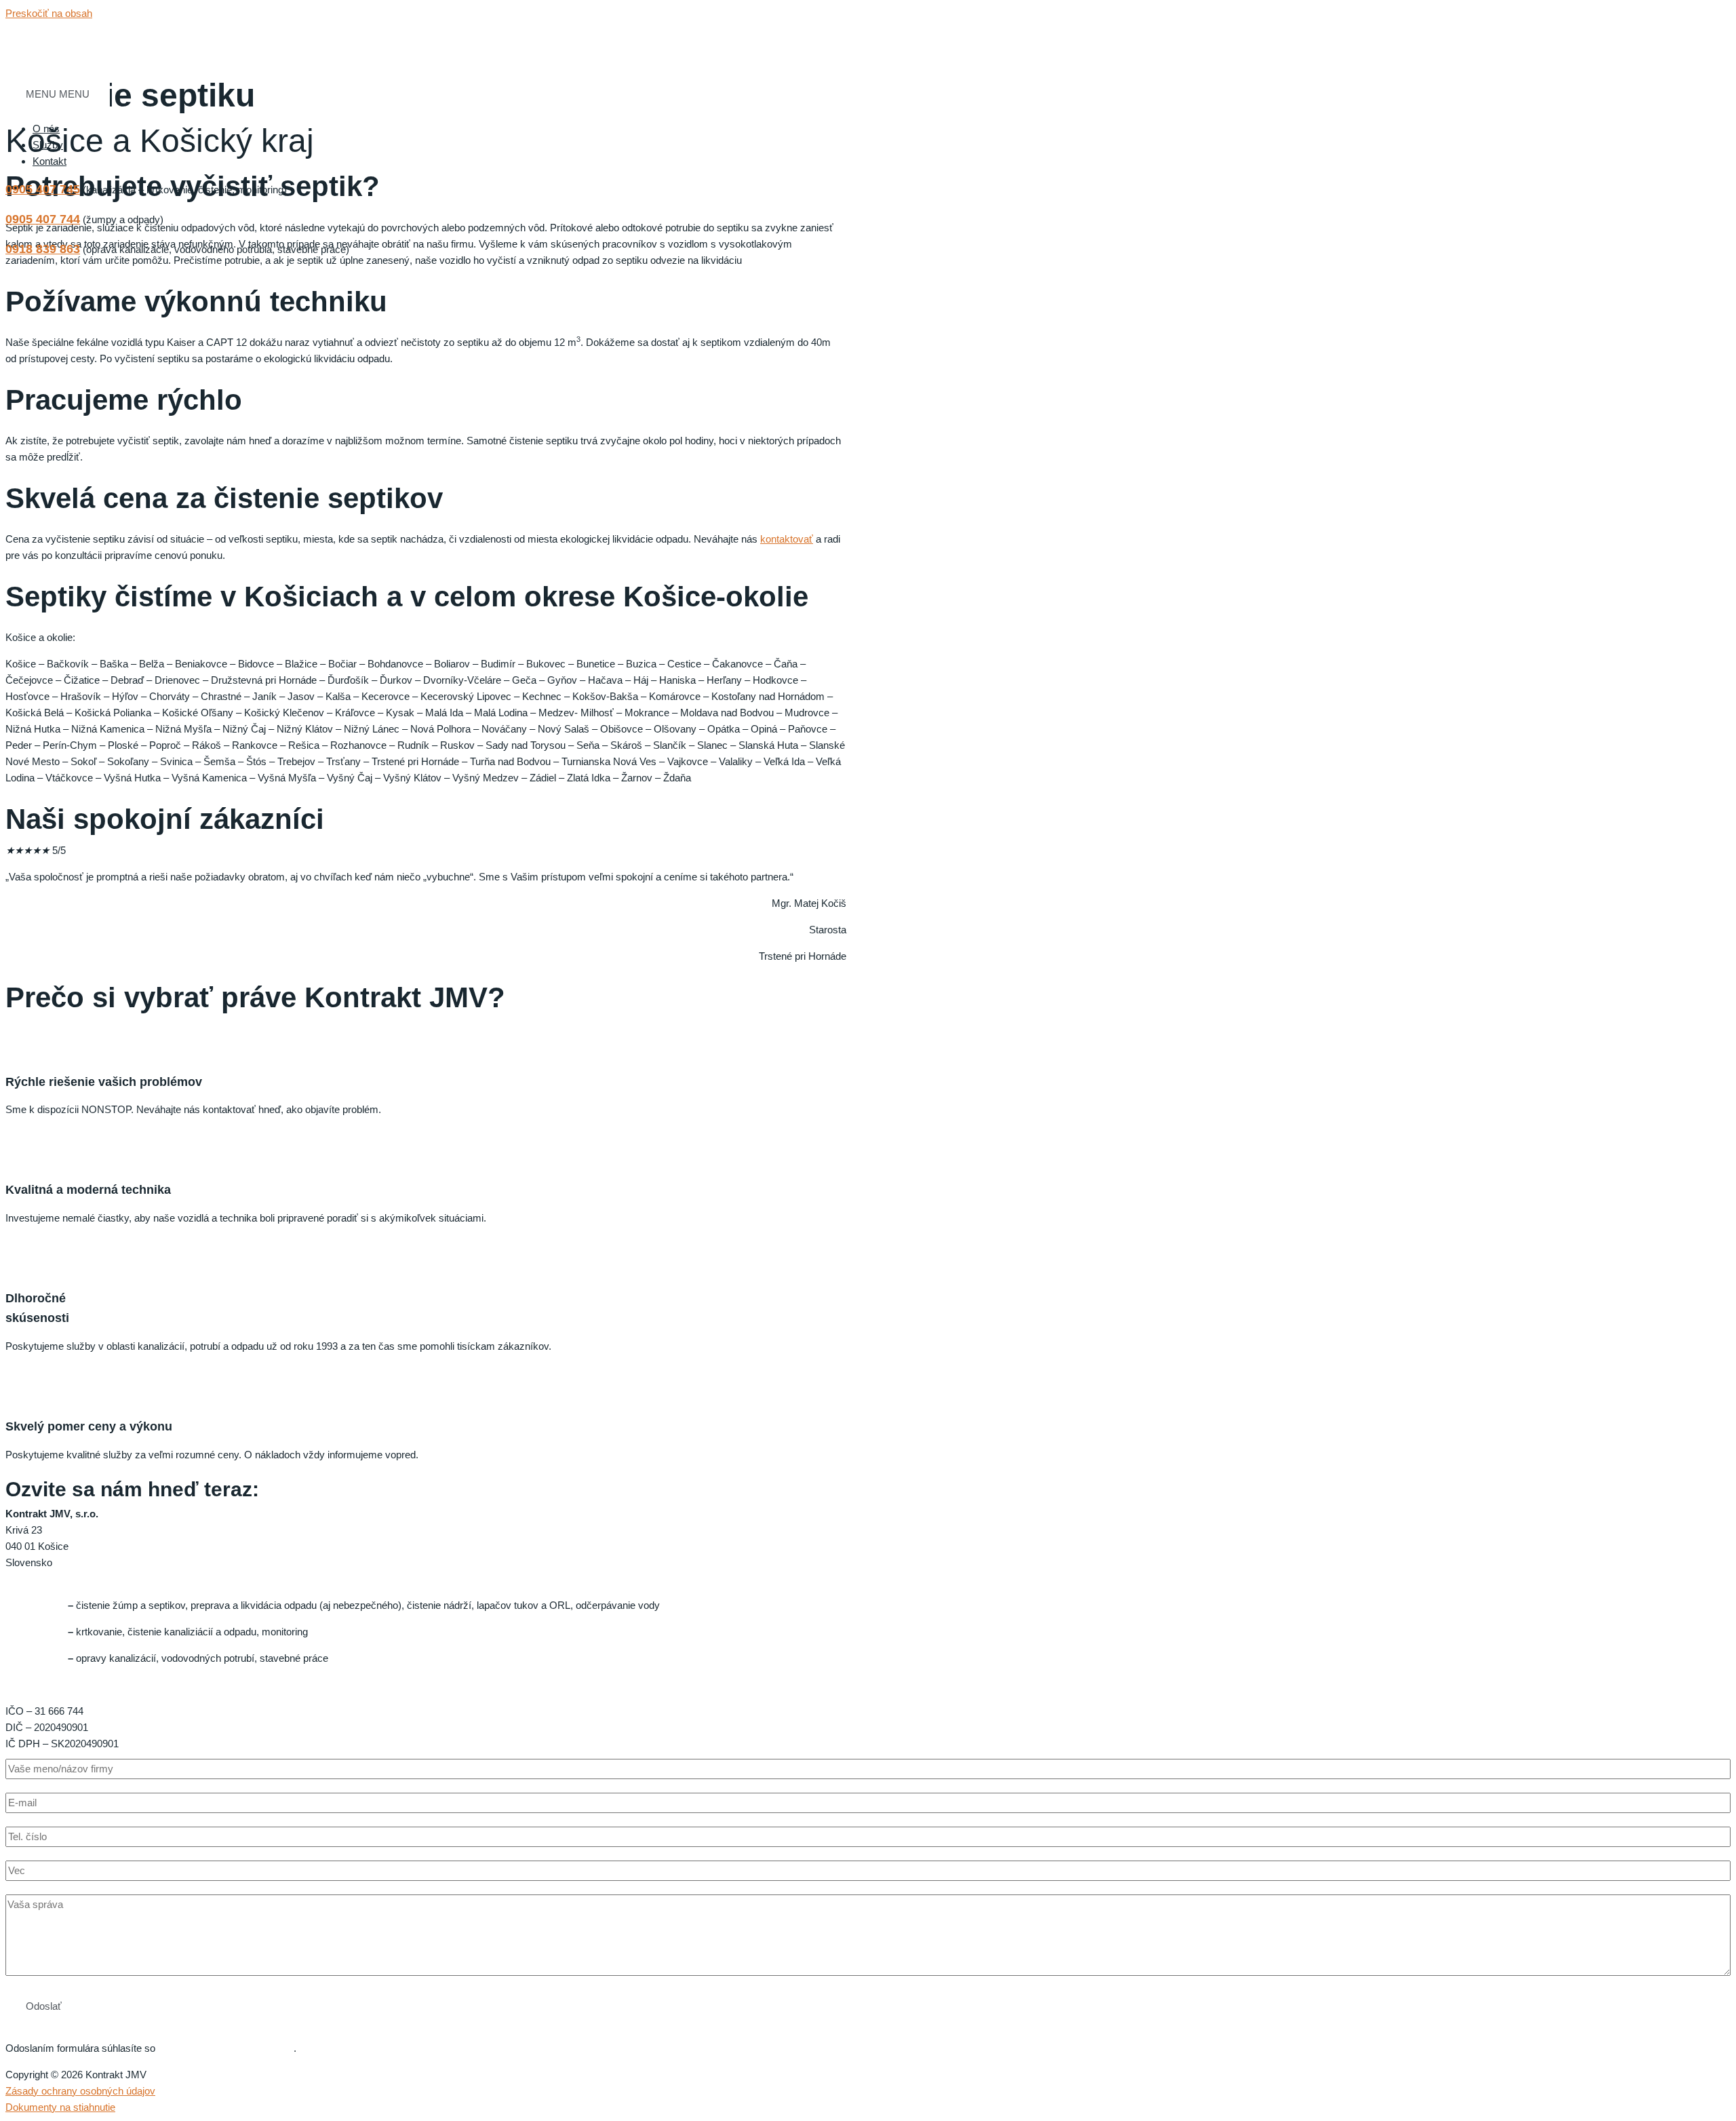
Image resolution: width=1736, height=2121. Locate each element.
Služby (48, 145)
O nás (46, 129)
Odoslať (44, 2006)
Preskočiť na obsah (49, 13)
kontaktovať (787, 539)
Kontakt (50, 161)
